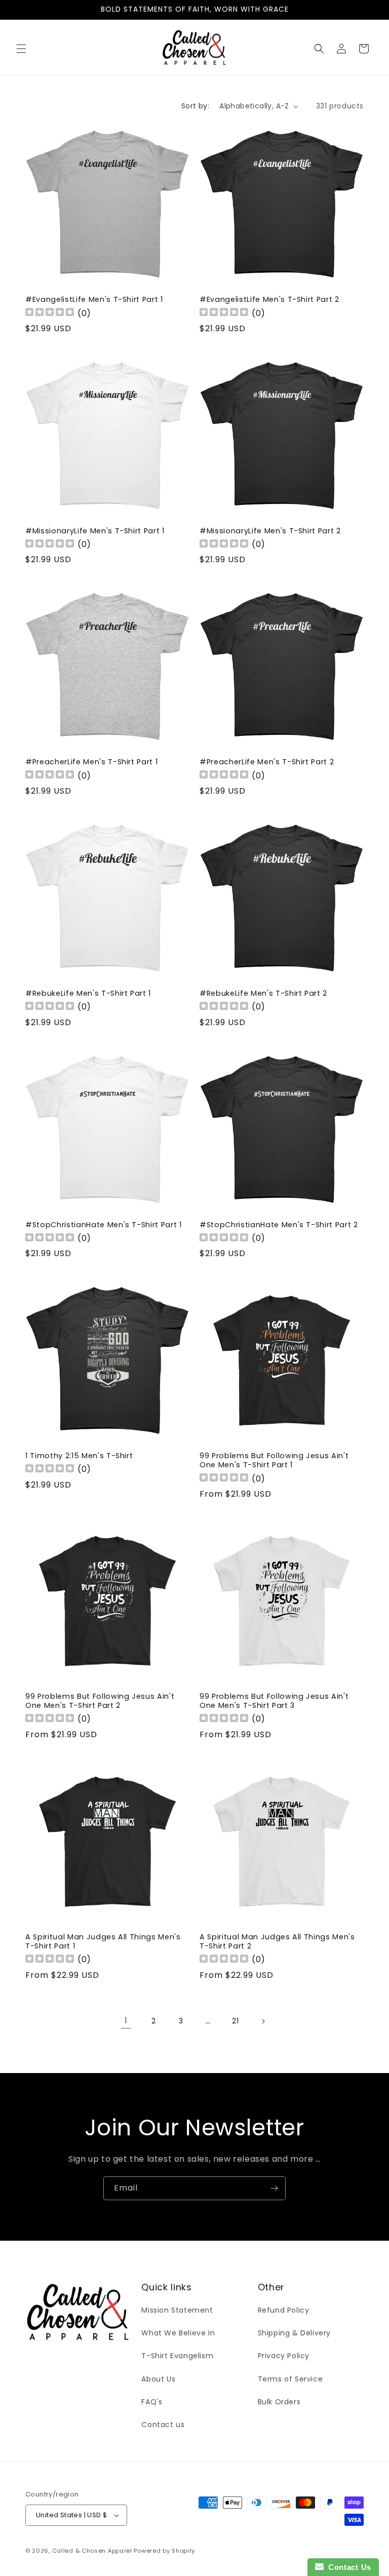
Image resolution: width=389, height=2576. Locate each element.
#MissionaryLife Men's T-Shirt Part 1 (95, 531)
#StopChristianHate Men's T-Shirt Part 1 (104, 1225)
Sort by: (195, 106)
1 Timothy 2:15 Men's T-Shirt (79, 1456)
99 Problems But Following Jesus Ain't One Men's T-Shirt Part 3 (274, 1701)
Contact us (163, 2425)
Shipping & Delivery (294, 2333)
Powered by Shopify (164, 2551)
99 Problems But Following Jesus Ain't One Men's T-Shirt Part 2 (100, 1701)
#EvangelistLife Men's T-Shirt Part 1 (94, 299)
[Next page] (263, 2021)
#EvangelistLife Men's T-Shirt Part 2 (269, 299)
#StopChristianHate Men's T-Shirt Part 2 (279, 1225)
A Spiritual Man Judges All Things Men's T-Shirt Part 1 (103, 1941)
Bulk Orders (279, 2402)
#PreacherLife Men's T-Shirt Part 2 (267, 762)
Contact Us (347, 2567)
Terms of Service (290, 2379)
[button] (21, 49)
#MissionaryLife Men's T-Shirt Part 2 (270, 531)
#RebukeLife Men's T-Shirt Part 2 (263, 993)
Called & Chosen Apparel (93, 2551)
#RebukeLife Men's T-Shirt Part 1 (88, 993)
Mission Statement (177, 2310)
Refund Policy (284, 2310)
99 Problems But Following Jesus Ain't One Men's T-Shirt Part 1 (274, 1460)
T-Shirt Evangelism (177, 2356)
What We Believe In (178, 2333)
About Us (158, 2379)
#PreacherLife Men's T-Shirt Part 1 (91, 762)
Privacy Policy (284, 2356)
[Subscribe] (274, 2188)
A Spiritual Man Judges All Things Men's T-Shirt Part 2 (277, 1941)
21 (235, 2021)
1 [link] (126, 2021)
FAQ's (152, 2402)
